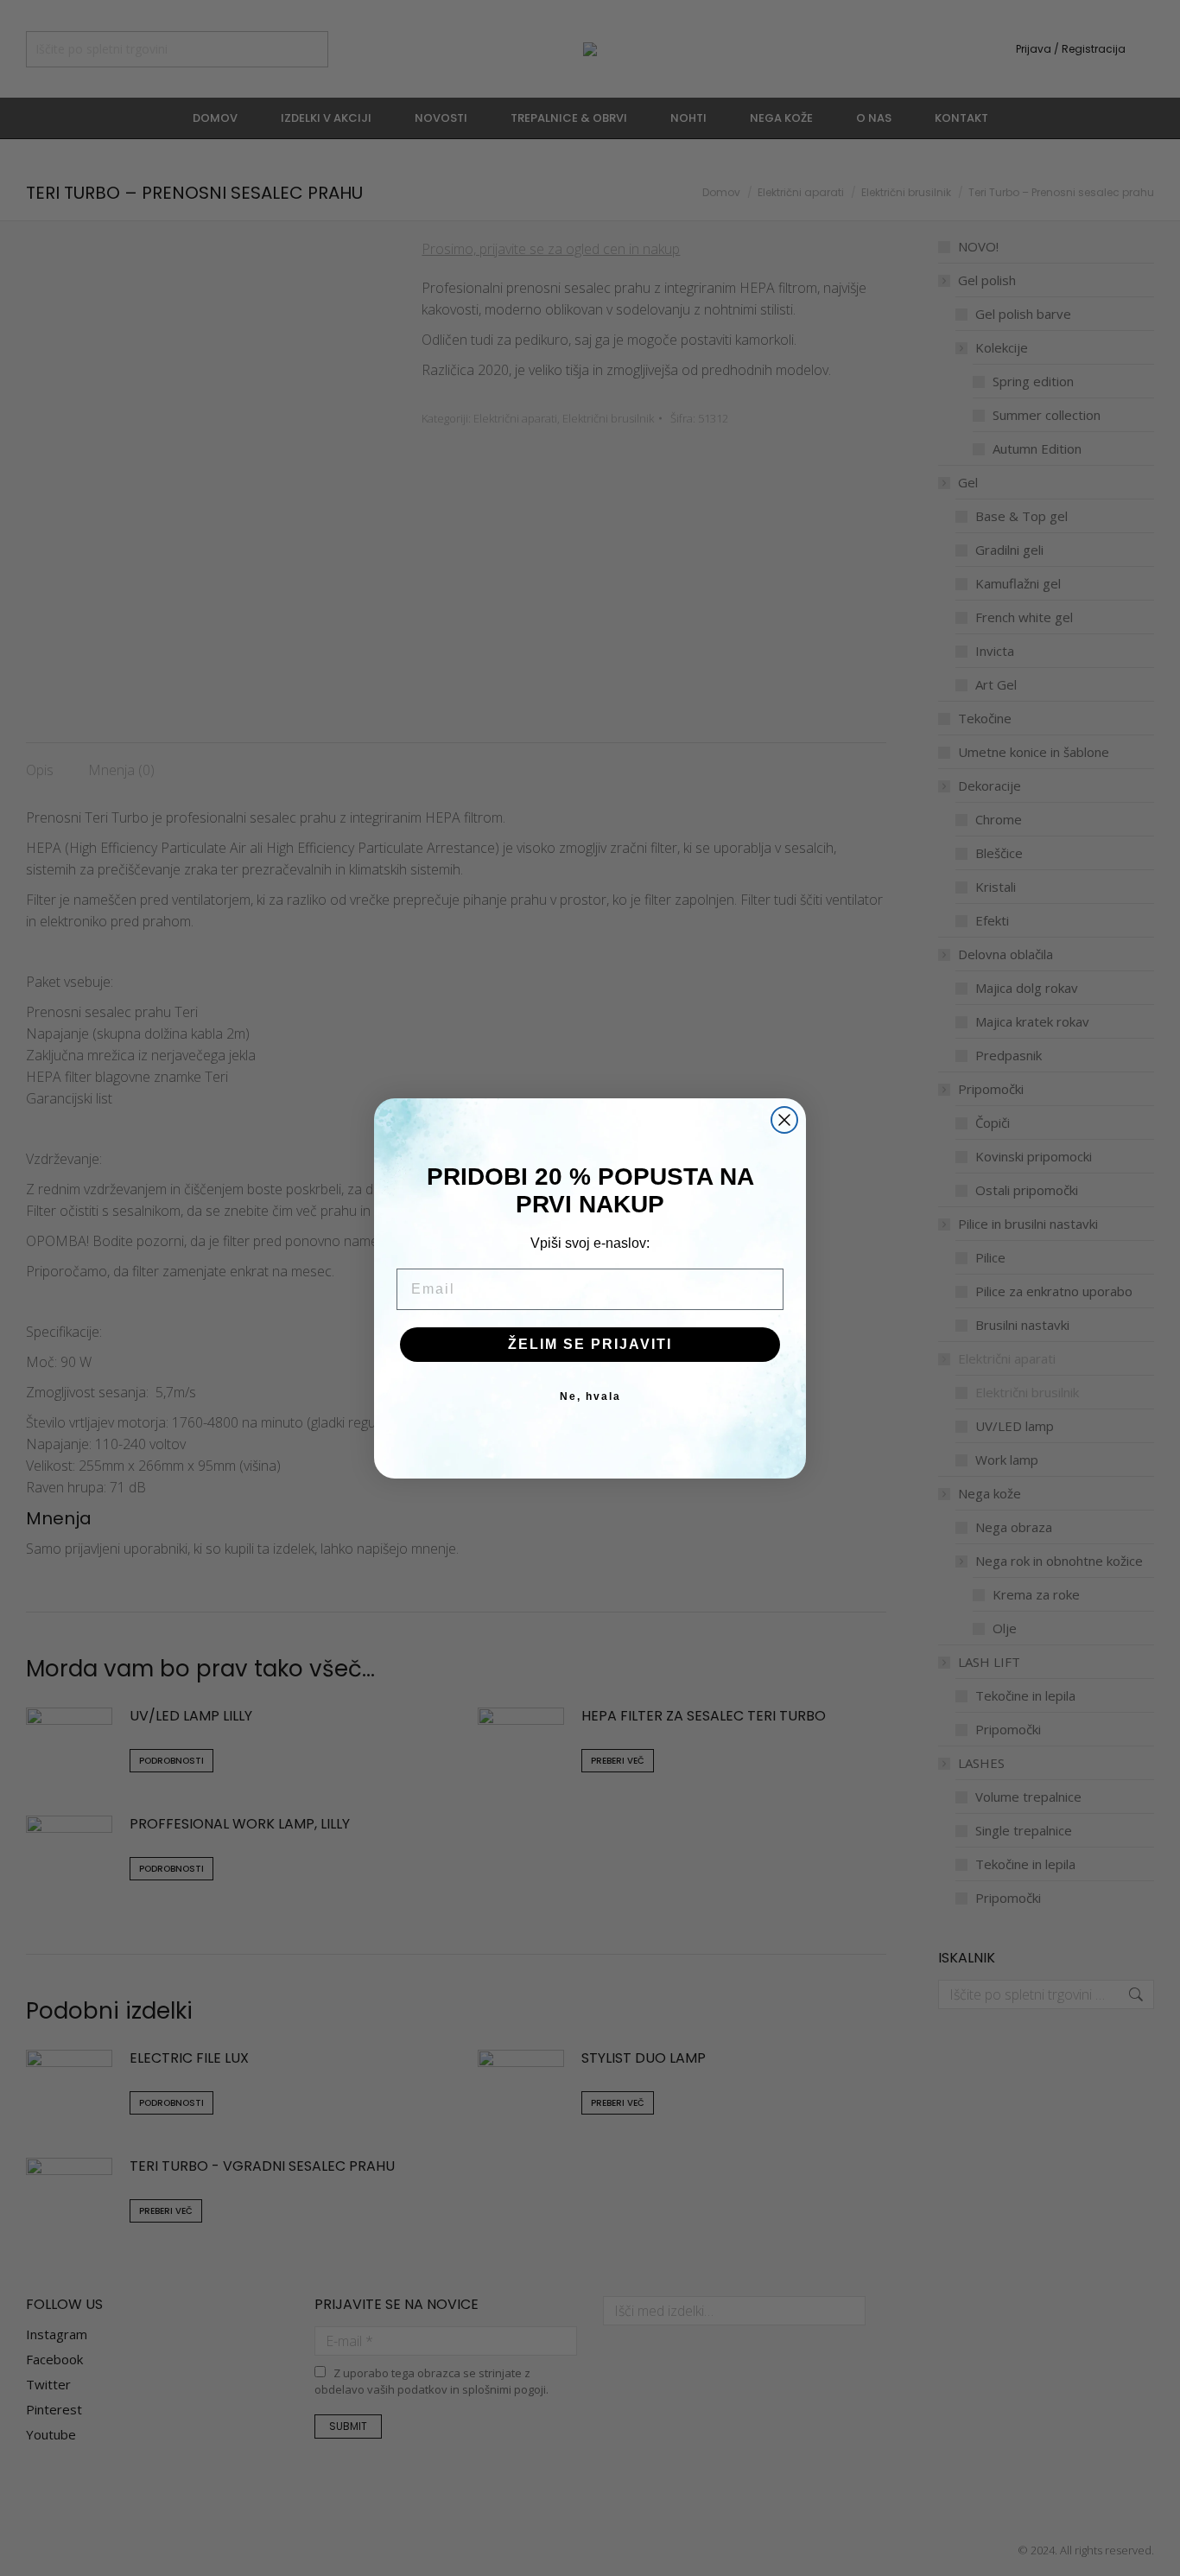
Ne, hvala (590, 1396)
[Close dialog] (784, 1120)
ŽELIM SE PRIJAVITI (590, 1344)
